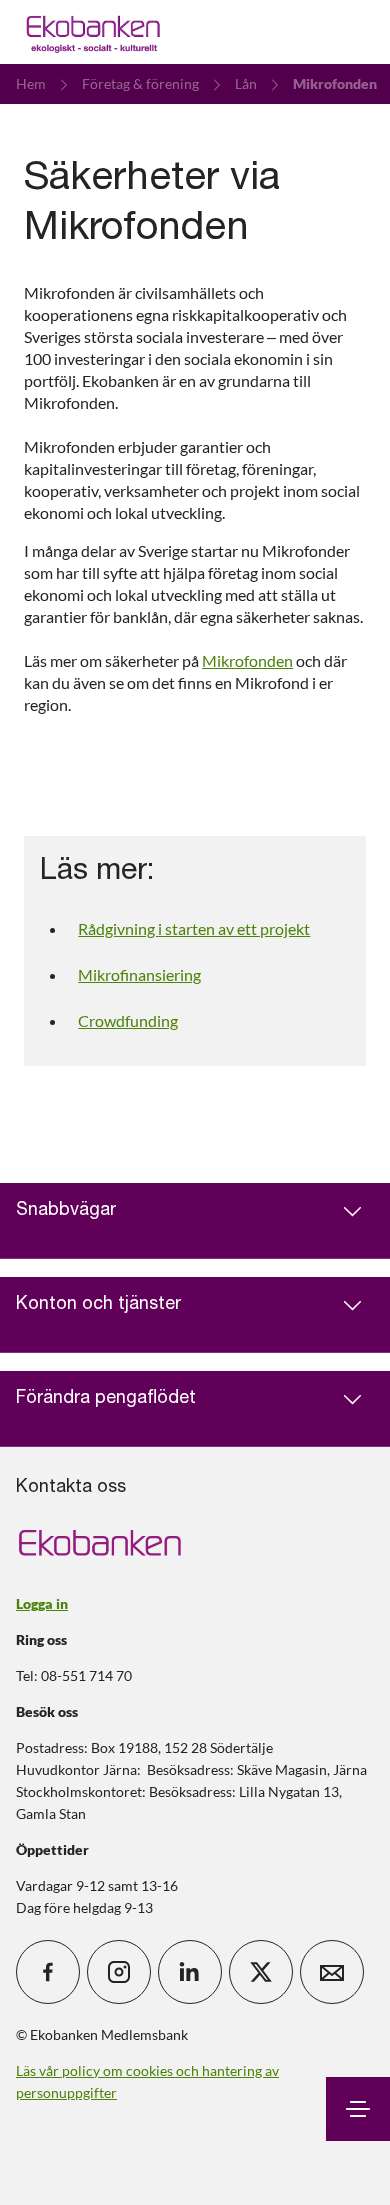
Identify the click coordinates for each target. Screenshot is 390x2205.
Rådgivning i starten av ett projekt (194, 928)
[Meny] (358, 2109)
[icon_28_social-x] (261, 1972)
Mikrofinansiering (139, 974)
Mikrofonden (247, 660)
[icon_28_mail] (332, 1972)
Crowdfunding (128, 1020)
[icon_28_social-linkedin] (190, 1972)
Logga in (42, 1603)
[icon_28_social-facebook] (48, 1972)
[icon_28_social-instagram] (119, 1972)
